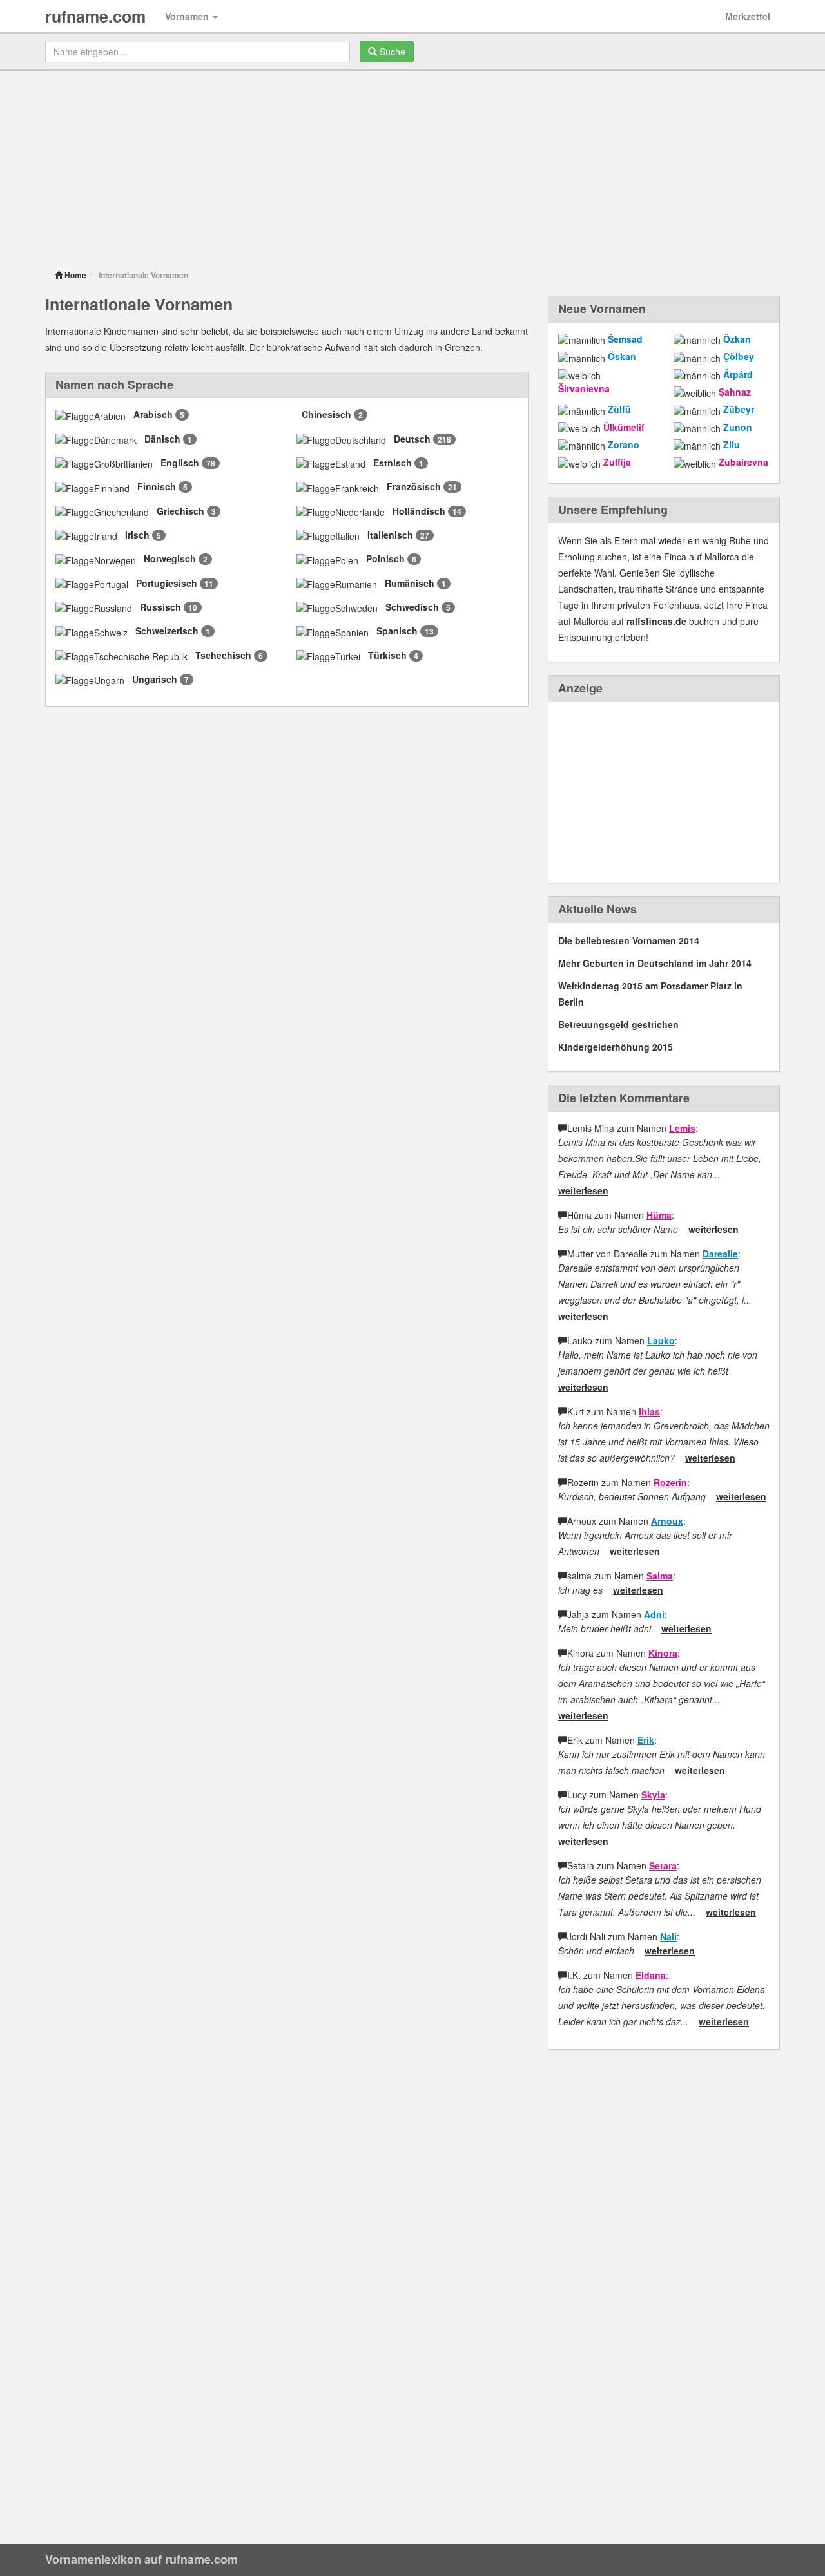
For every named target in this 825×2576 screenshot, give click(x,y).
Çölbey (739, 356)
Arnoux (667, 1521)
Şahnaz (735, 392)
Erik (646, 1740)
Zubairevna (743, 462)
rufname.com (95, 16)
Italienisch (390, 535)
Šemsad (625, 339)
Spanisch (397, 631)
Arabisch (153, 414)
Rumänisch (410, 583)
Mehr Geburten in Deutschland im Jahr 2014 (655, 963)
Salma (660, 1576)
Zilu (732, 444)
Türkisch (387, 655)
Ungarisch (155, 679)
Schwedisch (412, 607)
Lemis (682, 1128)
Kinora (663, 1653)
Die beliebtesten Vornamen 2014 (629, 940)
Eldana (651, 1975)
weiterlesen (583, 1190)
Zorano (624, 444)
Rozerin (670, 1482)
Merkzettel (748, 16)
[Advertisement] (412, 167)
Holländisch (419, 511)
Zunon (738, 427)
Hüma (659, 1215)
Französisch (414, 486)
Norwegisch (170, 558)
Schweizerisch (167, 631)
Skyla (653, 1795)
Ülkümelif (624, 427)
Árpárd (738, 374)
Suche (391, 52)
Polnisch (385, 558)
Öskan (622, 356)
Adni (654, 1614)
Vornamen (188, 16)
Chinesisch (326, 414)
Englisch (180, 463)
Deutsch (412, 439)
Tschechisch (223, 655)
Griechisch (180, 511)
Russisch (160, 607)
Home (74, 275)
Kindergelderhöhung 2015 (616, 1047)
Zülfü (619, 409)
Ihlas (649, 1411)
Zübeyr (739, 409)
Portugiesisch (167, 583)
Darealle (720, 1254)
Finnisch (157, 486)
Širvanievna (584, 388)
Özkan (737, 339)
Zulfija (617, 462)
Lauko (661, 1340)
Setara (663, 1865)
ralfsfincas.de (656, 621)
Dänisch (162, 439)
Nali (668, 1936)
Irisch (137, 535)
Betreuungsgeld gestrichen (618, 1024)
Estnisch (393, 463)
